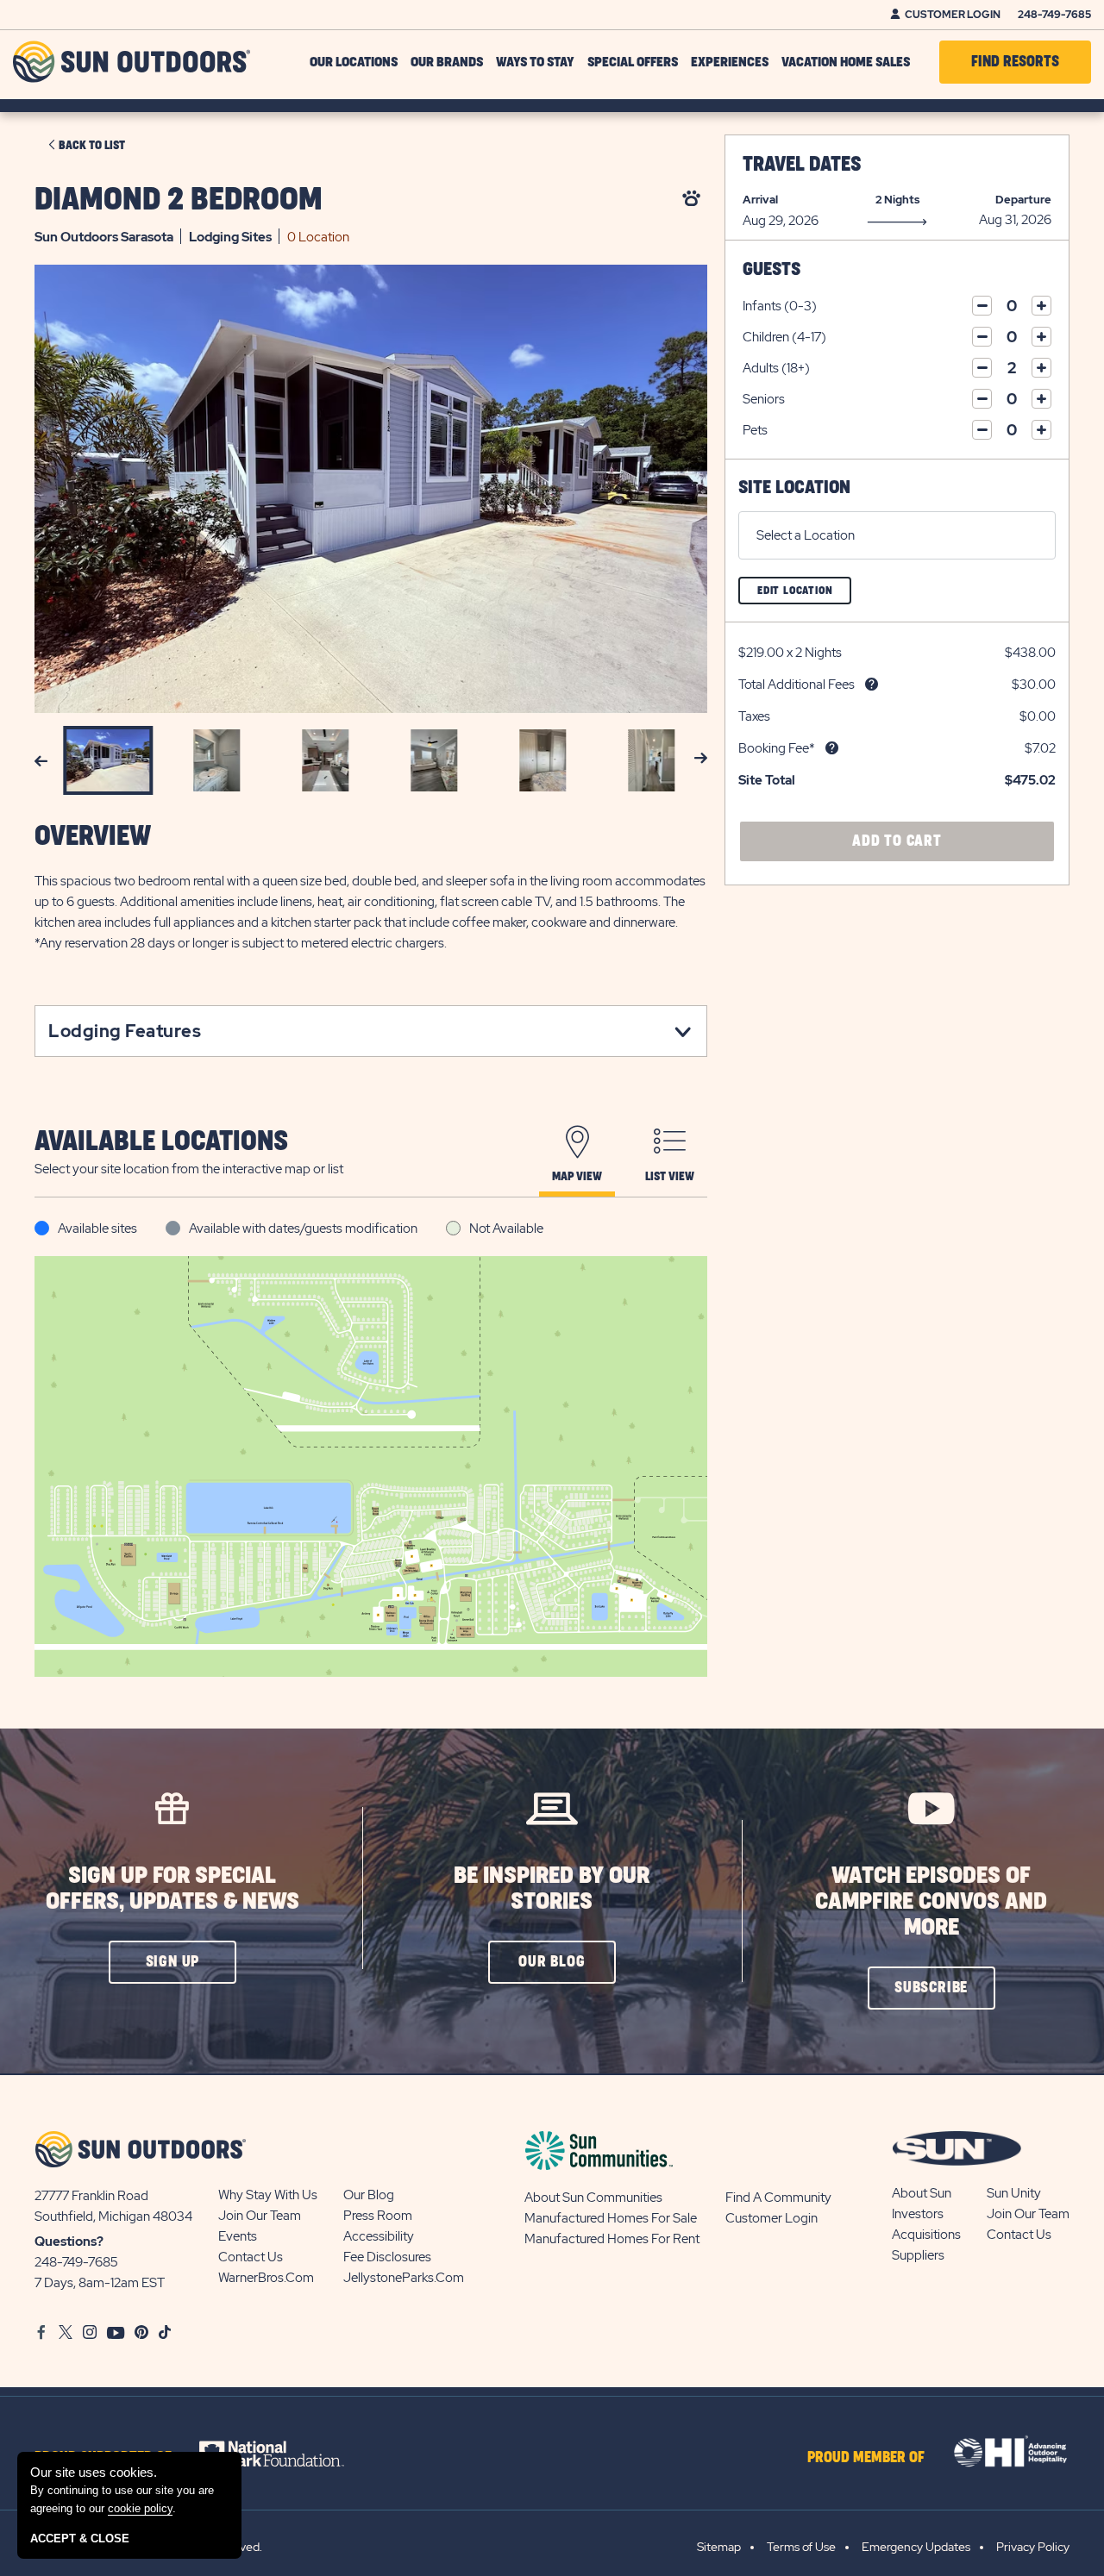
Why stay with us (268, 2195)
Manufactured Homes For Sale (611, 2218)
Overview (93, 837)
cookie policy (140, 2508)
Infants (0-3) (780, 306)
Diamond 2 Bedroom (179, 200)
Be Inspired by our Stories (552, 1888)
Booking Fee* (777, 748)
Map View (577, 1176)
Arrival (760, 200)
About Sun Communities (593, 2198)
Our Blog (369, 2195)
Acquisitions (926, 2235)
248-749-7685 (1054, 15)
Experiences (730, 62)
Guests (772, 269)
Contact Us (251, 2257)
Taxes (754, 716)
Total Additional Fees (797, 685)
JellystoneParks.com (404, 2278)
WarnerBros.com (266, 2278)
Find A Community (778, 2198)
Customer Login (953, 15)
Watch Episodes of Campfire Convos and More (931, 1901)
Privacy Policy (1033, 2547)
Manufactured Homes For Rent (612, 2239)
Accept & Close (80, 2538)
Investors (918, 2214)
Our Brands (447, 62)
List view (670, 1176)
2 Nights (897, 200)
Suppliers (918, 2255)
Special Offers (633, 62)
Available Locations (161, 1142)
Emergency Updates (916, 2547)
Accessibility (379, 2236)
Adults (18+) (776, 368)
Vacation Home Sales (846, 62)
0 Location (318, 237)
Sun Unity (1014, 2193)
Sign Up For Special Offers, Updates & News (172, 1888)
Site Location (794, 488)
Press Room (378, 2216)
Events (238, 2236)
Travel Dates (802, 165)
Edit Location (804, 594)
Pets (755, 430)
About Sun (922, 2193)
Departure (1023, 200)
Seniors (764, 399)
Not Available (506, 1229)
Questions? (69, 2241)
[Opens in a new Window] (287, 2454)
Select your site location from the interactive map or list (189, 1169)
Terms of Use (801, 2547)
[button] (172, 1962)
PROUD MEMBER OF (866, 2458)
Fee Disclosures (387, 2257)
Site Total (767, 780)
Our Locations (354, 62)
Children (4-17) (784, 337)
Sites (230, 237)
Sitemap (719, 2547)
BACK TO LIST (92, 146)
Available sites (97, 1229)
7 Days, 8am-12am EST (100, 2283)
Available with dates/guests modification (303, 1229)
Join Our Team (260, 2216)
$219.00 (761, 653)
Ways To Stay (535, 62)
